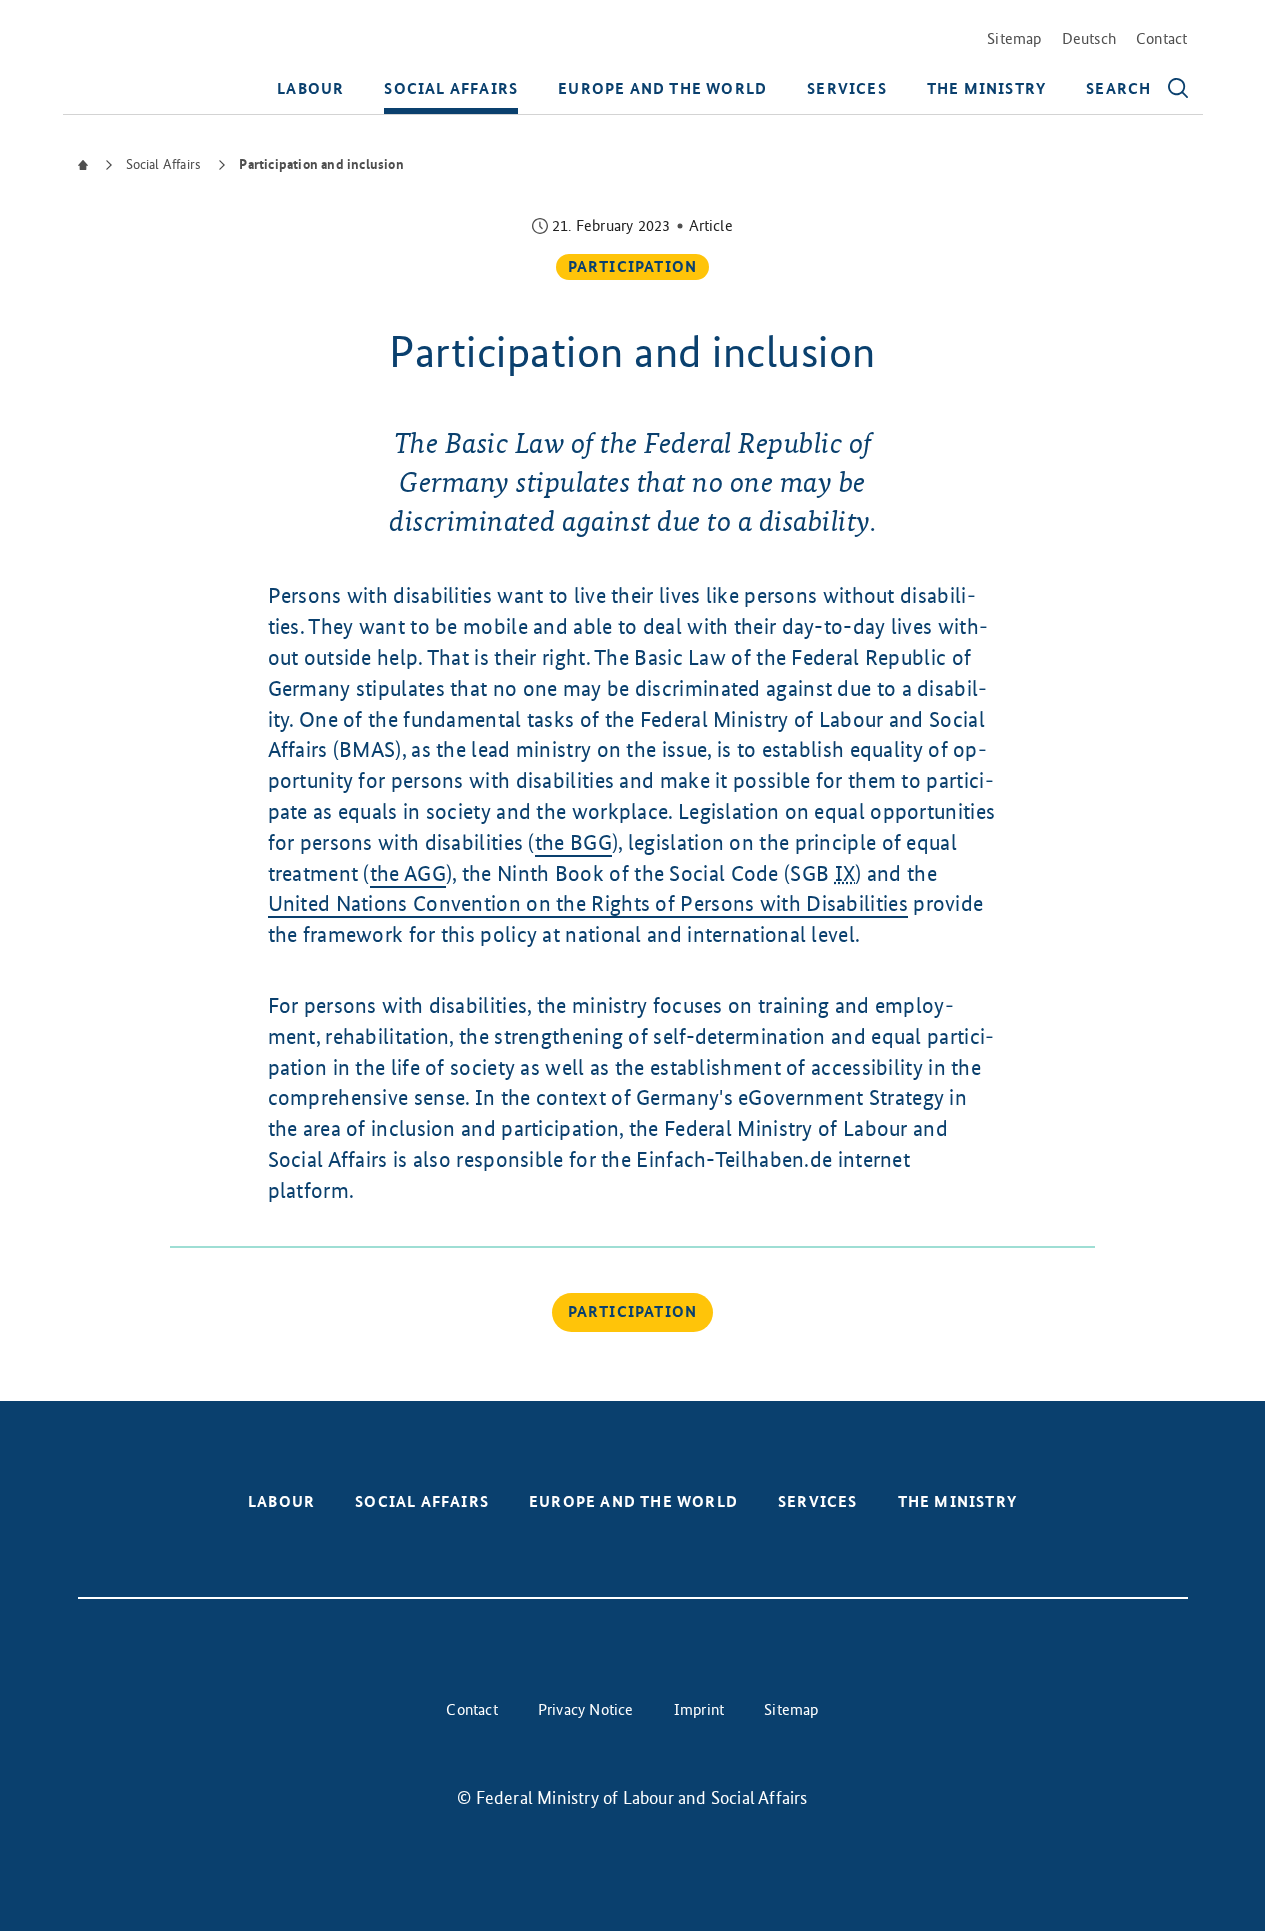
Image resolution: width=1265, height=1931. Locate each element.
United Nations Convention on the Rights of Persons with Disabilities (588, 903)
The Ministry (986, 88)
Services (847, 88)
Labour (310, 88)
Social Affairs (451, 88)
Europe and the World (662, 88)
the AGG (408, 873)
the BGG (573, 842)
